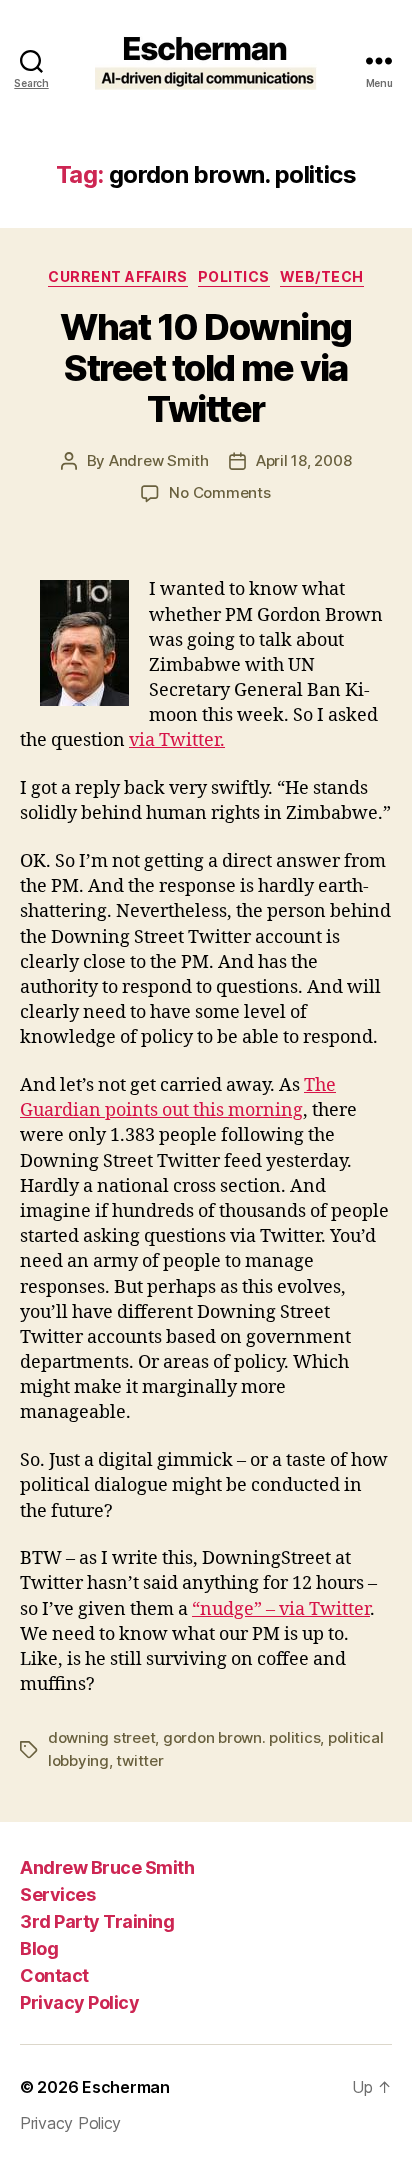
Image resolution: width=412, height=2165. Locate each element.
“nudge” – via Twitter (281, 1609)
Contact (54, 1975)
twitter (139, 1760)
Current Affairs (118, 276)
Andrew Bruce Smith (107, 1867)
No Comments (219, 492)
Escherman (126, 2087)
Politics (234, 276)
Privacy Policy (79, 2002)
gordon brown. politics (241, 1737)
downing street (101, 1737)
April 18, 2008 (303, 460)
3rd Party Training (97, 1921)
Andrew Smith (159, 460)
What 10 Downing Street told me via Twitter (206, 368)
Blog (39, 1948)
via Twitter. (177, 740)
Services (57, 1894)
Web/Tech (322, 276)
